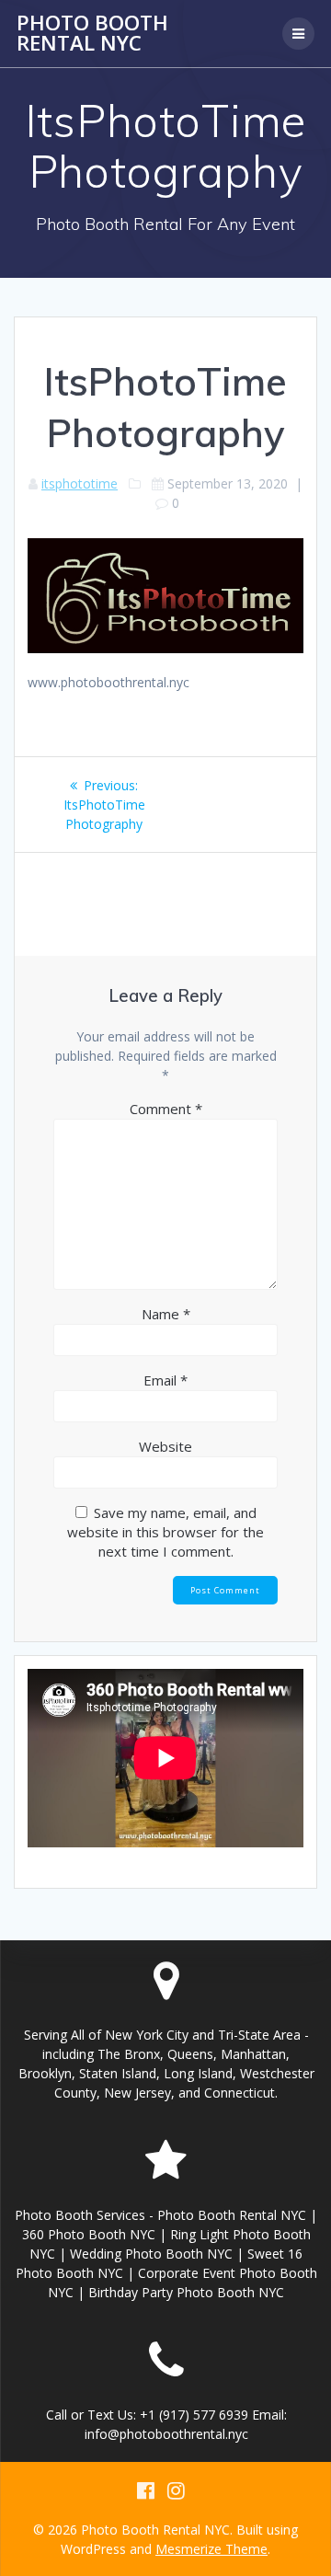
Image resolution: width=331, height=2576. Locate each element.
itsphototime (80, 483)
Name (166, 1314)
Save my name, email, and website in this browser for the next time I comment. (165, 1532)
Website (165, 1446)
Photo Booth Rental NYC (92, 34)
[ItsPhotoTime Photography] (165, 648)
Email (165, 1380)
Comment (166, 1109)
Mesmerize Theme (211, 2549)
